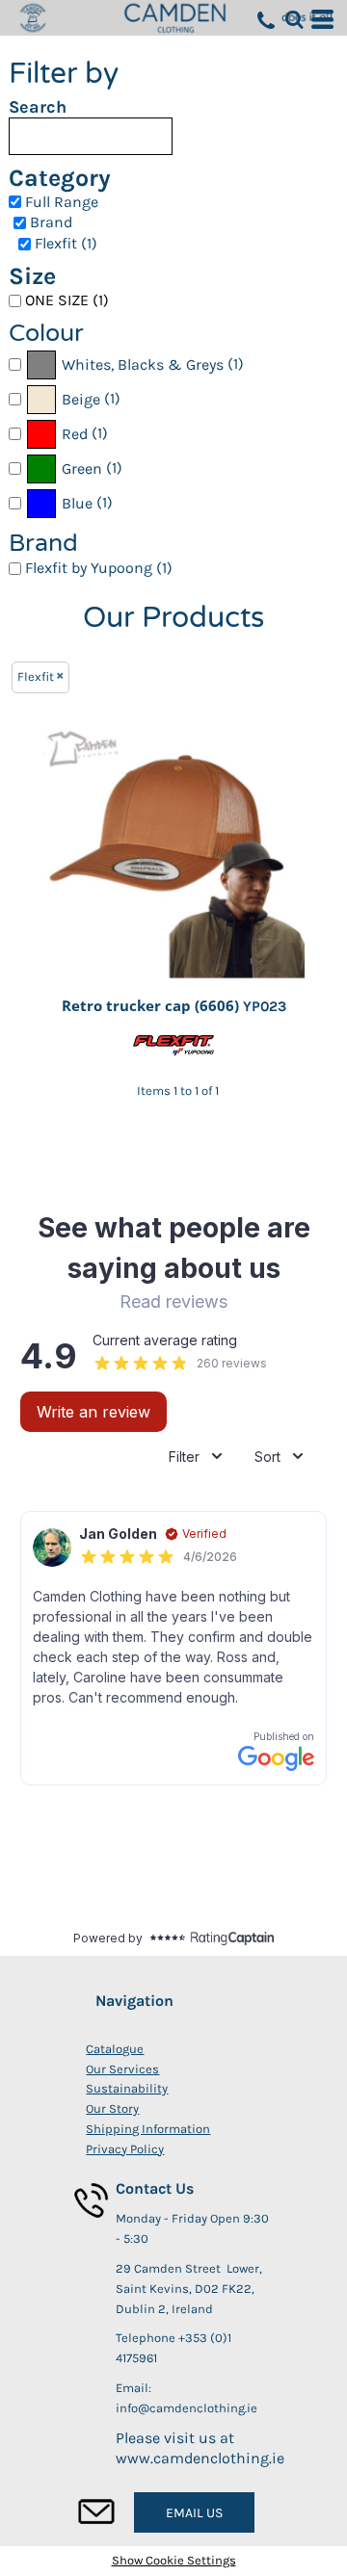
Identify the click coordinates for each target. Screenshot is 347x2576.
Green (82, 468)
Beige (81, 399)
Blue (77, 503)
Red (75, 434)
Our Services (122, 2069)
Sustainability (127, 2088)
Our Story (112, 2108)
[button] (294, 19)
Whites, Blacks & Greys (143, 364)
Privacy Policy (125, 2149)
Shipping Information (148, 2129)
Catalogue (115, 2049)
